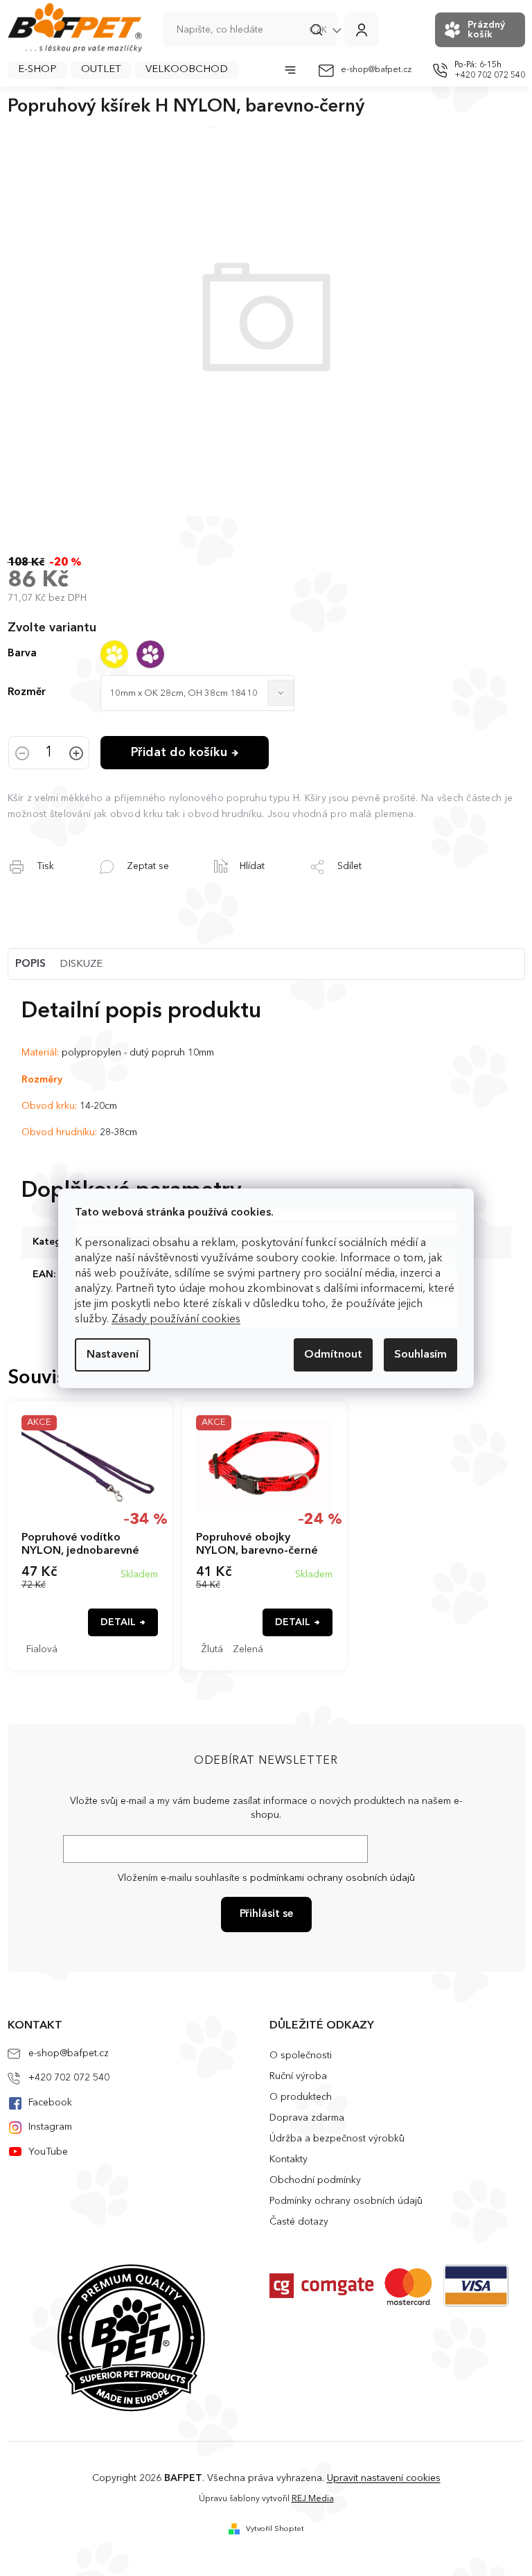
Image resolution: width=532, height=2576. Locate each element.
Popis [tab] (30, 964)
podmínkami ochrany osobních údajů (332, 1878)
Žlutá (212, 1649)
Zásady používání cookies (176, 1320)
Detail (118, 1622)
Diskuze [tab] (81, 964)
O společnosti (301, 2056)
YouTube (48, 2152)
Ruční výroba (298, 2076)
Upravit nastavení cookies (384, 2478)
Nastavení (113, 1355)
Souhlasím (420, 1355)
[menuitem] (37, 70)
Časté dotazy (299, 2222)
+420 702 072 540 (69, 2078)
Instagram (50, 2127)
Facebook (50, 2103)
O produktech (301, 2097)
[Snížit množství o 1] (22, 755)
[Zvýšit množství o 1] (76, 755)
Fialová (42, 1649)
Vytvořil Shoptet (275, 2529)
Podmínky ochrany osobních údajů (346, 2201)
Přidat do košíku (179, 753)
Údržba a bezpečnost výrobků (337, 2139)
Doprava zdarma (307, 2118)
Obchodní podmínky (315, 2180)
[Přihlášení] (362, 30)
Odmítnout (333, 1355)
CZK (319, 30)
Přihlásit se (266, 1915)
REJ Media (313, 2499)
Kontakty (289, 2159)
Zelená (248, 1649)
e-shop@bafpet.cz (69, 2053)
